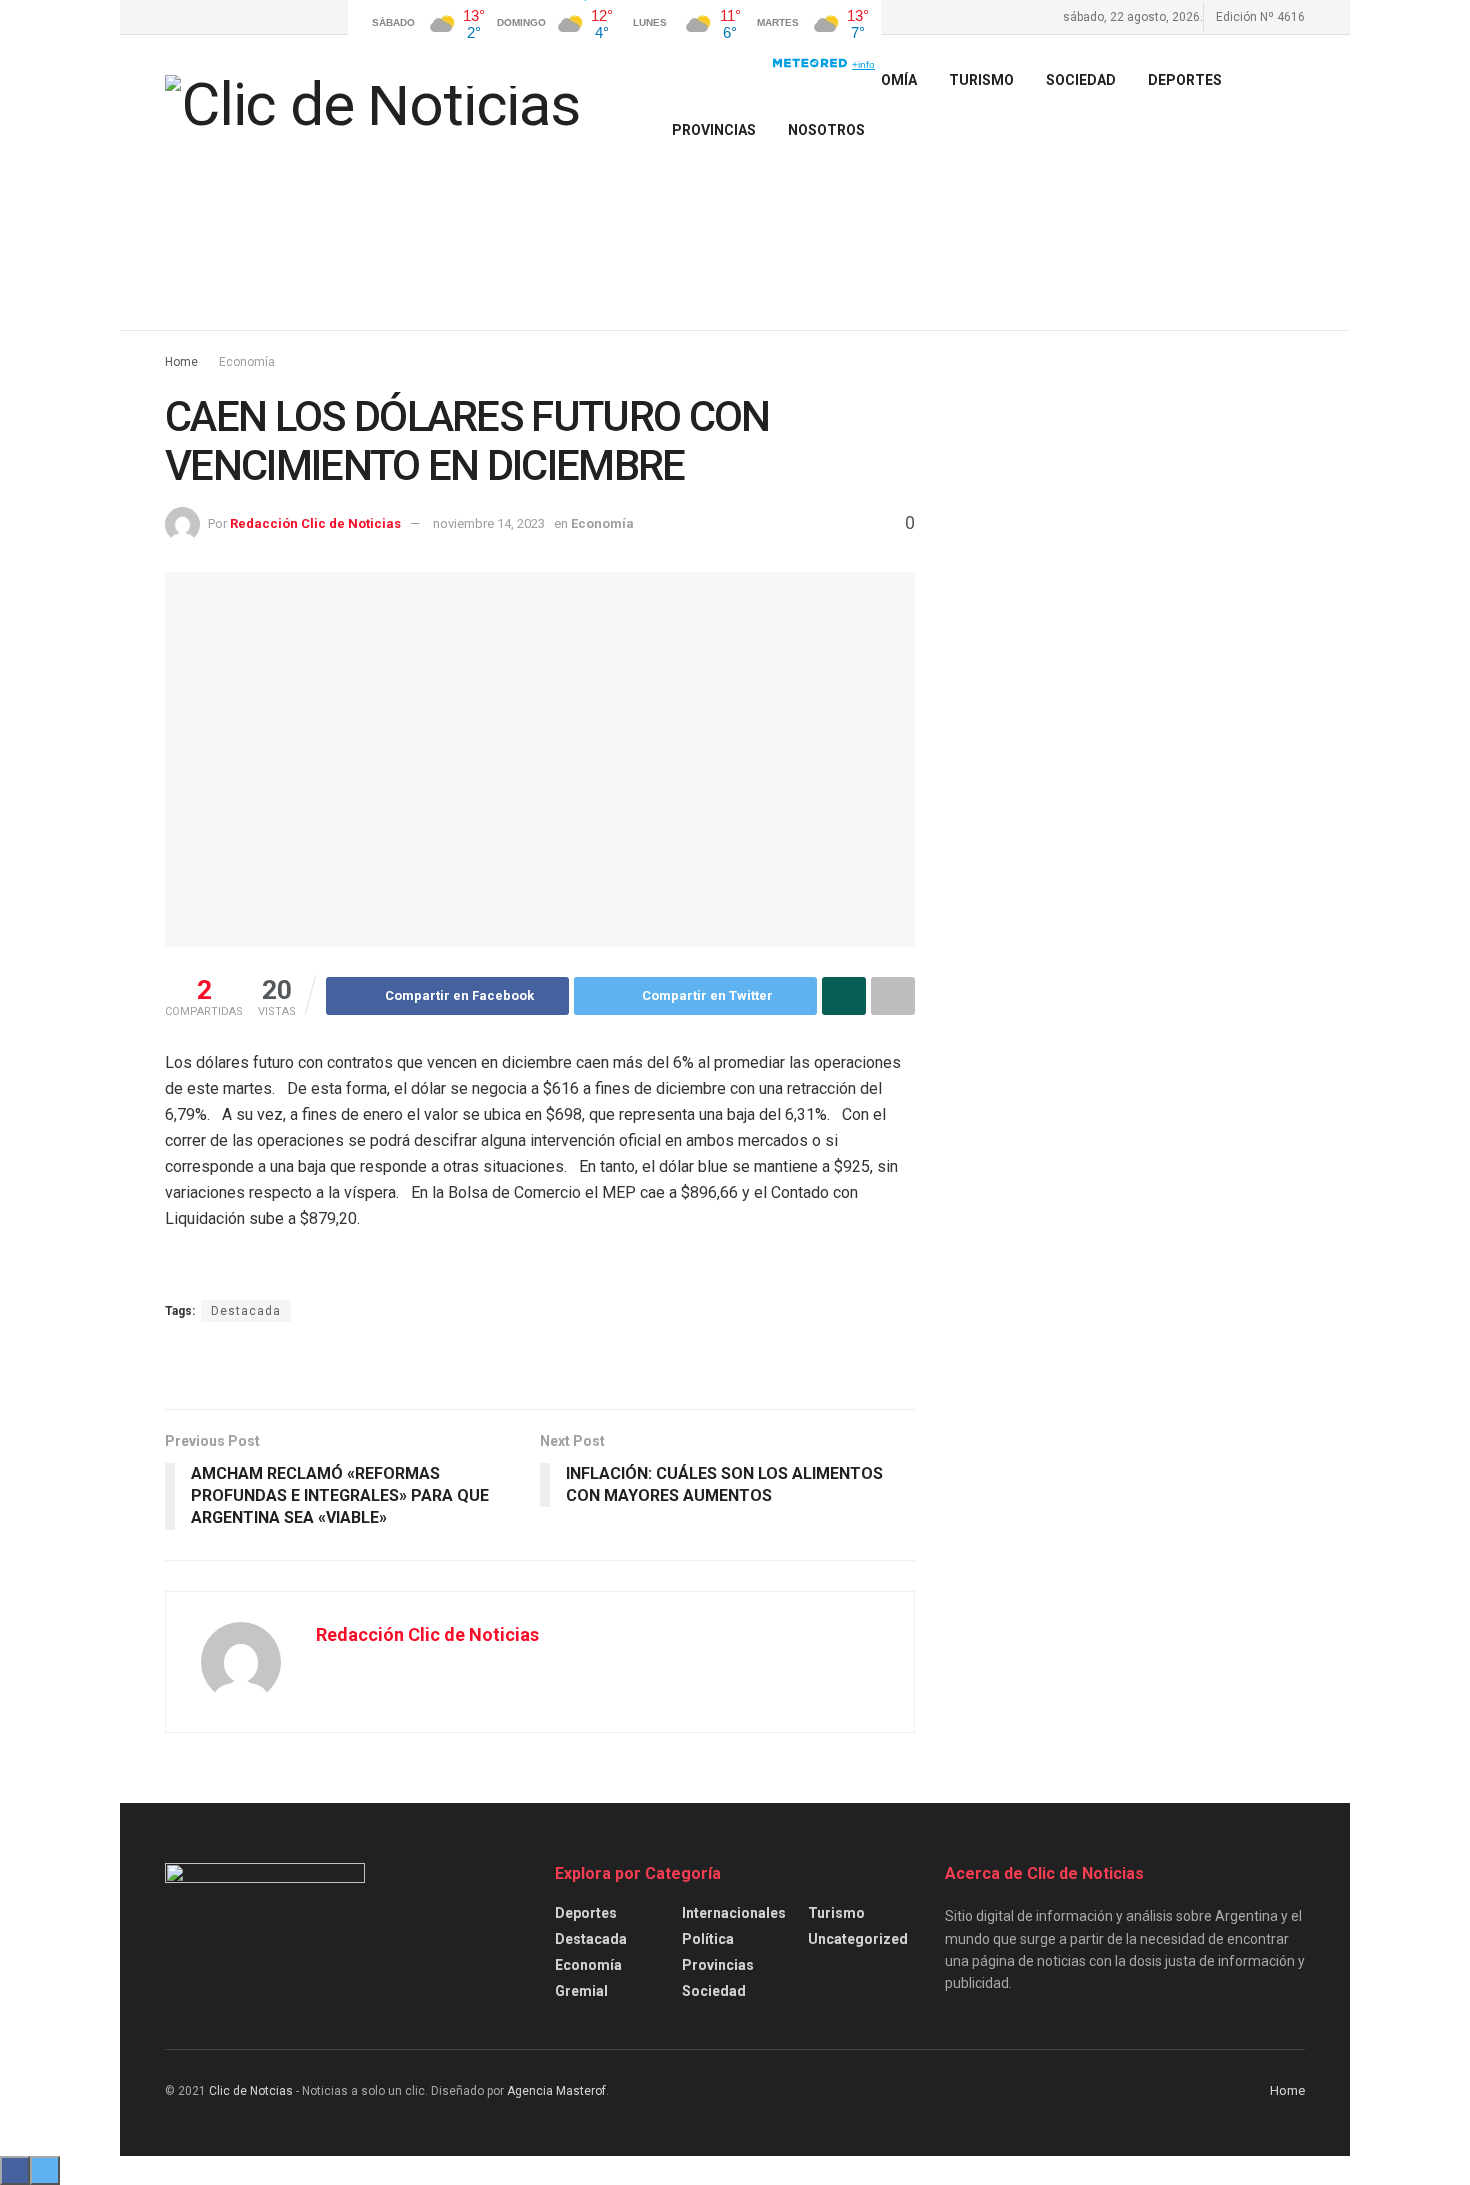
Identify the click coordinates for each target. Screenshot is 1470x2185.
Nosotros (826, 130)
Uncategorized (858, 1939)
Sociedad (1081, 80)
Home (181, 362)
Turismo (836, 1913)
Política (708, 1939)
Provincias (714, 130)
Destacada (246, 1311)
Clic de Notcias (251, 2091)
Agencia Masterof (556, 2091)
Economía (247, 362)
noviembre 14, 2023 (489, 523)
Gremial (581, 1991)
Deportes (1185, 80)
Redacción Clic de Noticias (315, 523)
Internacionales (734, 1913)
